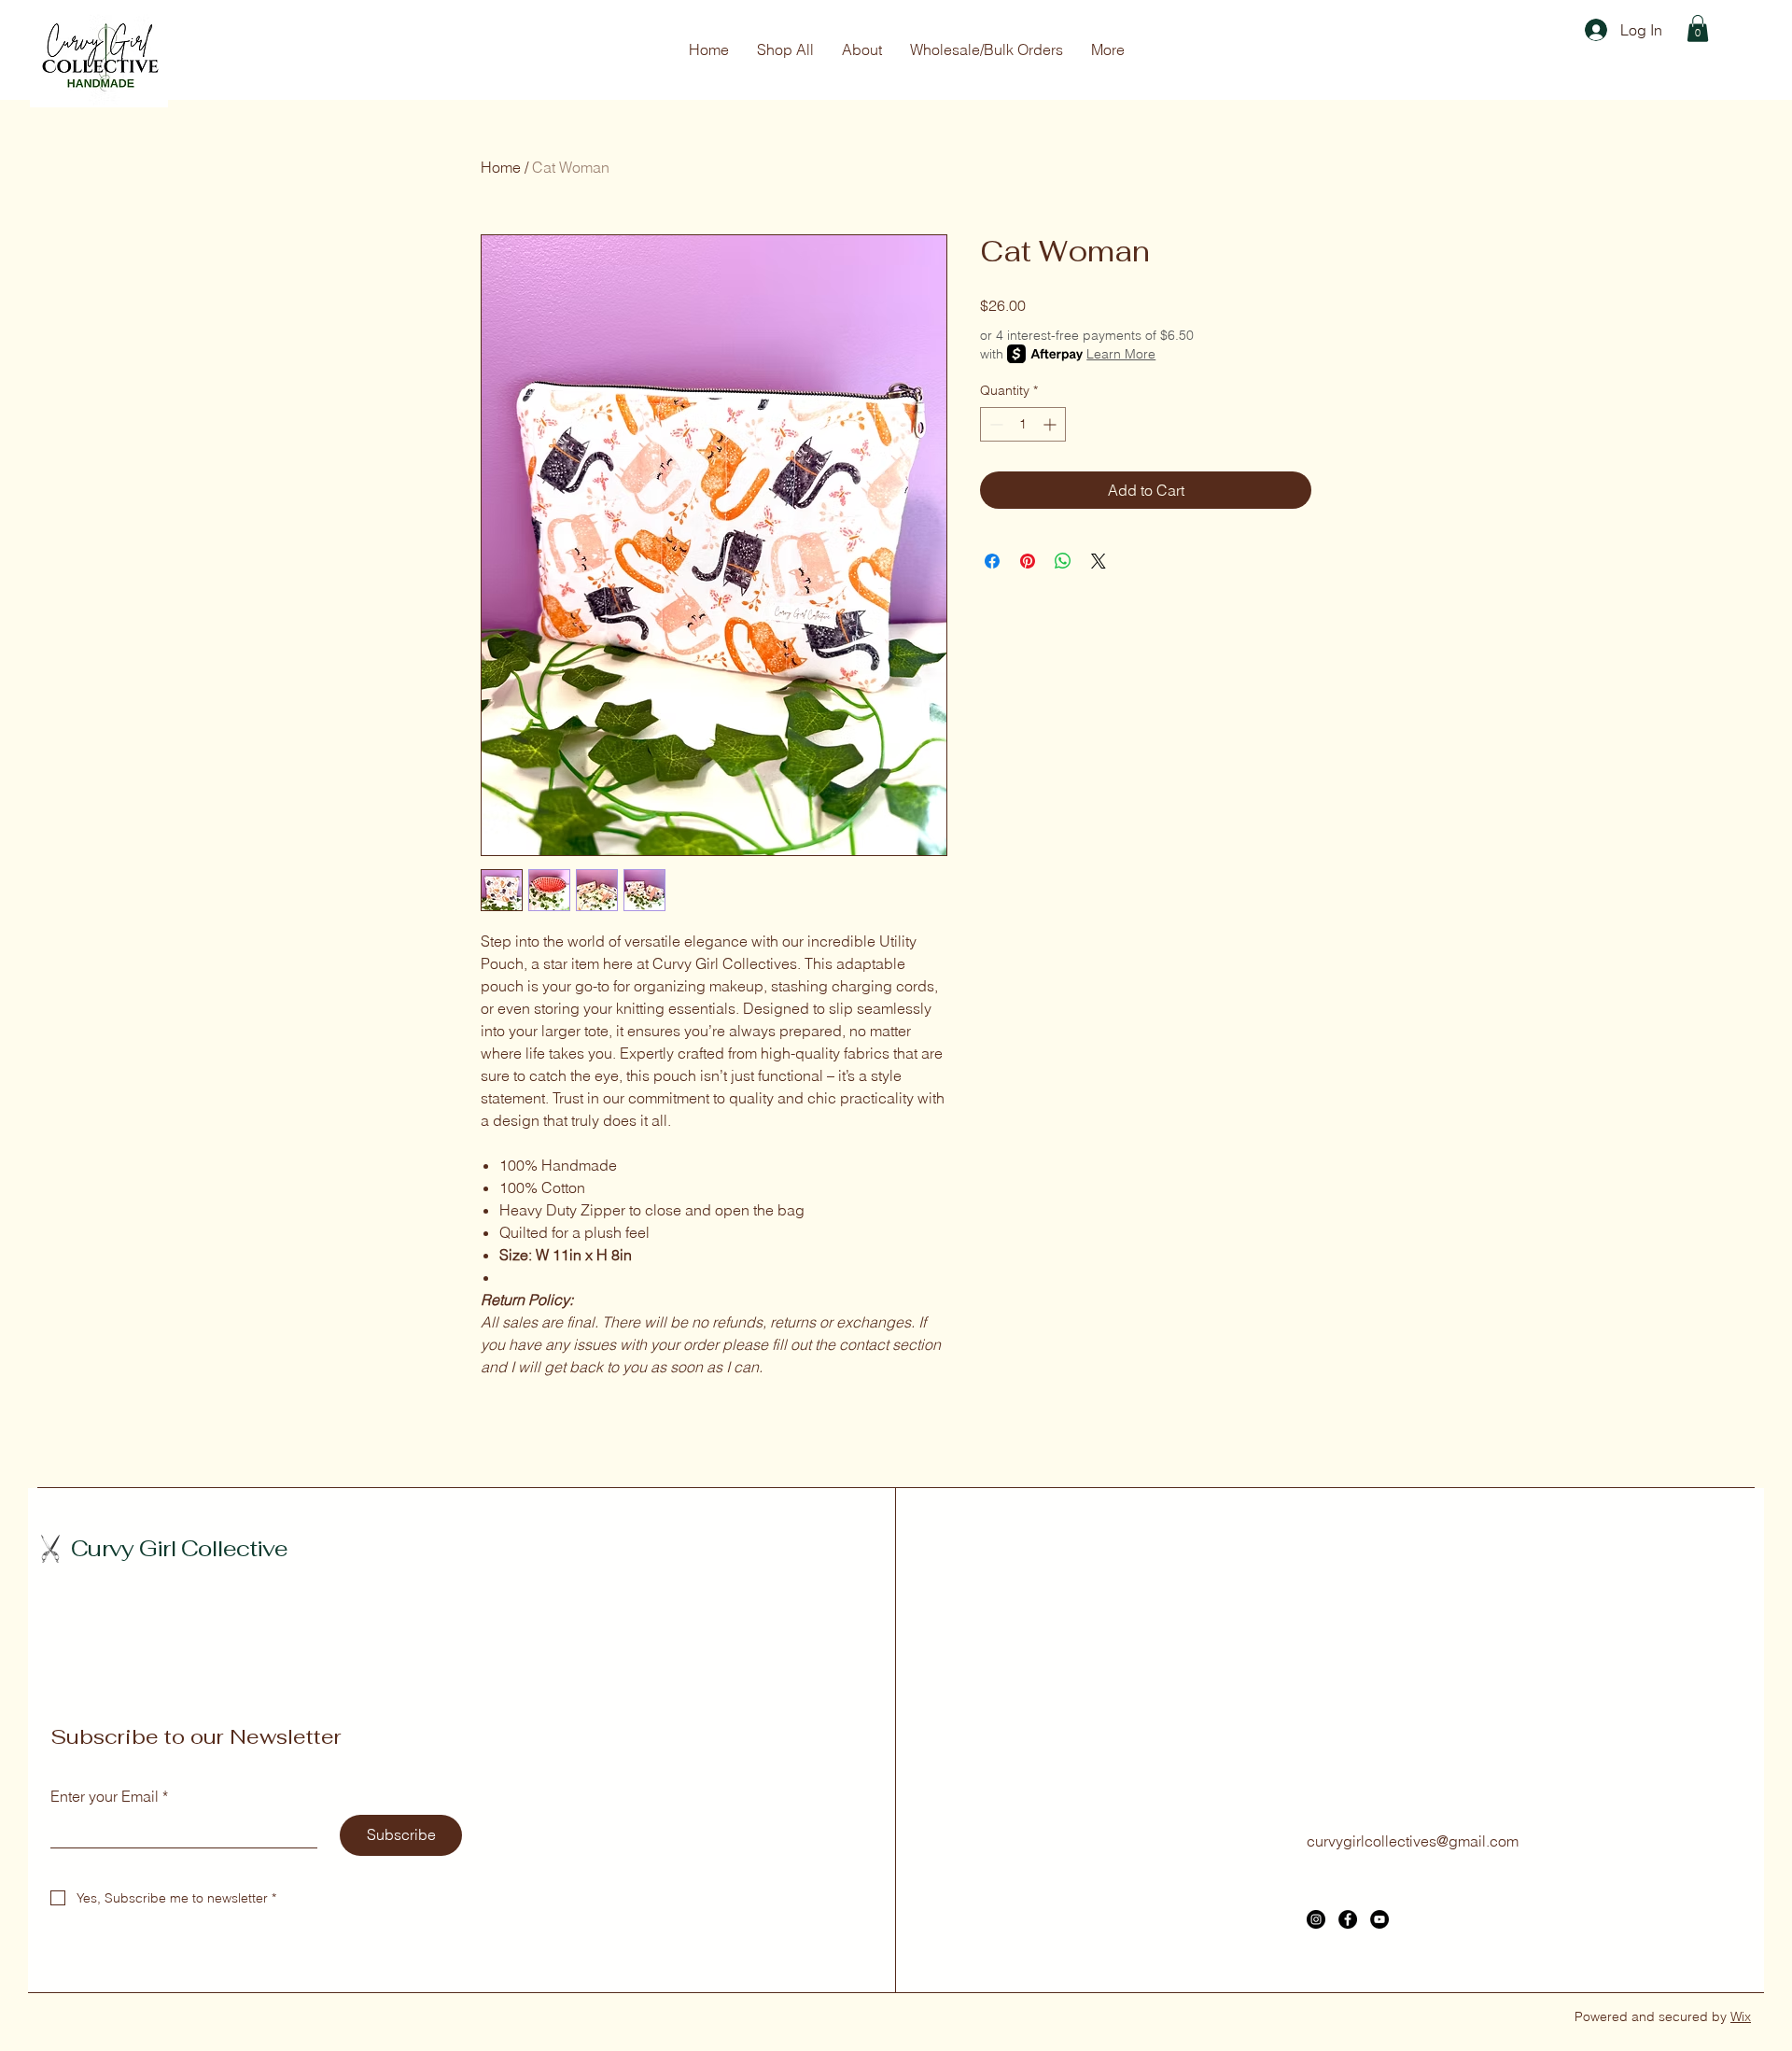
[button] (1698, 28)
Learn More (1121, 354)
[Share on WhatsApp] (1063, 561)
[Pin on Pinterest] (1028, 561)
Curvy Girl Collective (179, 1548)
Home (501, 167)
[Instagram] (1316, 1919)
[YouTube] (1379, 1919)
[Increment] (1051, 424)
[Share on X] (1099, 561)
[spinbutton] (1023, 424)
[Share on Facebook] (992, 561)
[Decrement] (994, 424)
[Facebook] (1348, 1919)
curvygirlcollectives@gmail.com (1413, 1841)
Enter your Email (109, 1796)
